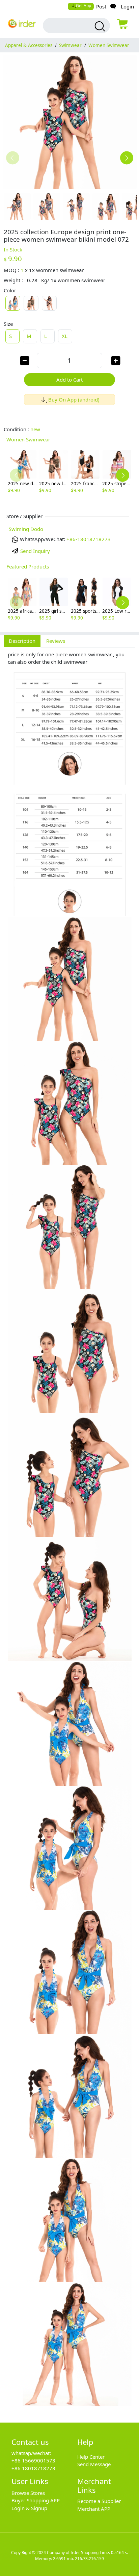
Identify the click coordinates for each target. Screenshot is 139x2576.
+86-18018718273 (89, 539)
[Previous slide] (13, 158)
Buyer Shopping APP (36, 2500)
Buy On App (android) (74, 399)
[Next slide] (127, 158)
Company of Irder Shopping (73, 2553)
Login (127, 6)
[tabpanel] (69, 1531)
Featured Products (28, 566)
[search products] (99, 26)
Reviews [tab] (56, 641)
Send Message (94, 2464)
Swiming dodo (26, 529)
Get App (84, 6)
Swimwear (70, 45)
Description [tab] (22, 641)
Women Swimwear (109, 45)
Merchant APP (94, 2509)
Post (101, 6)
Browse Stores (28, 2493)
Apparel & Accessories (29, 45)
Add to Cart (69, 380)
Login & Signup (29, 2508)
